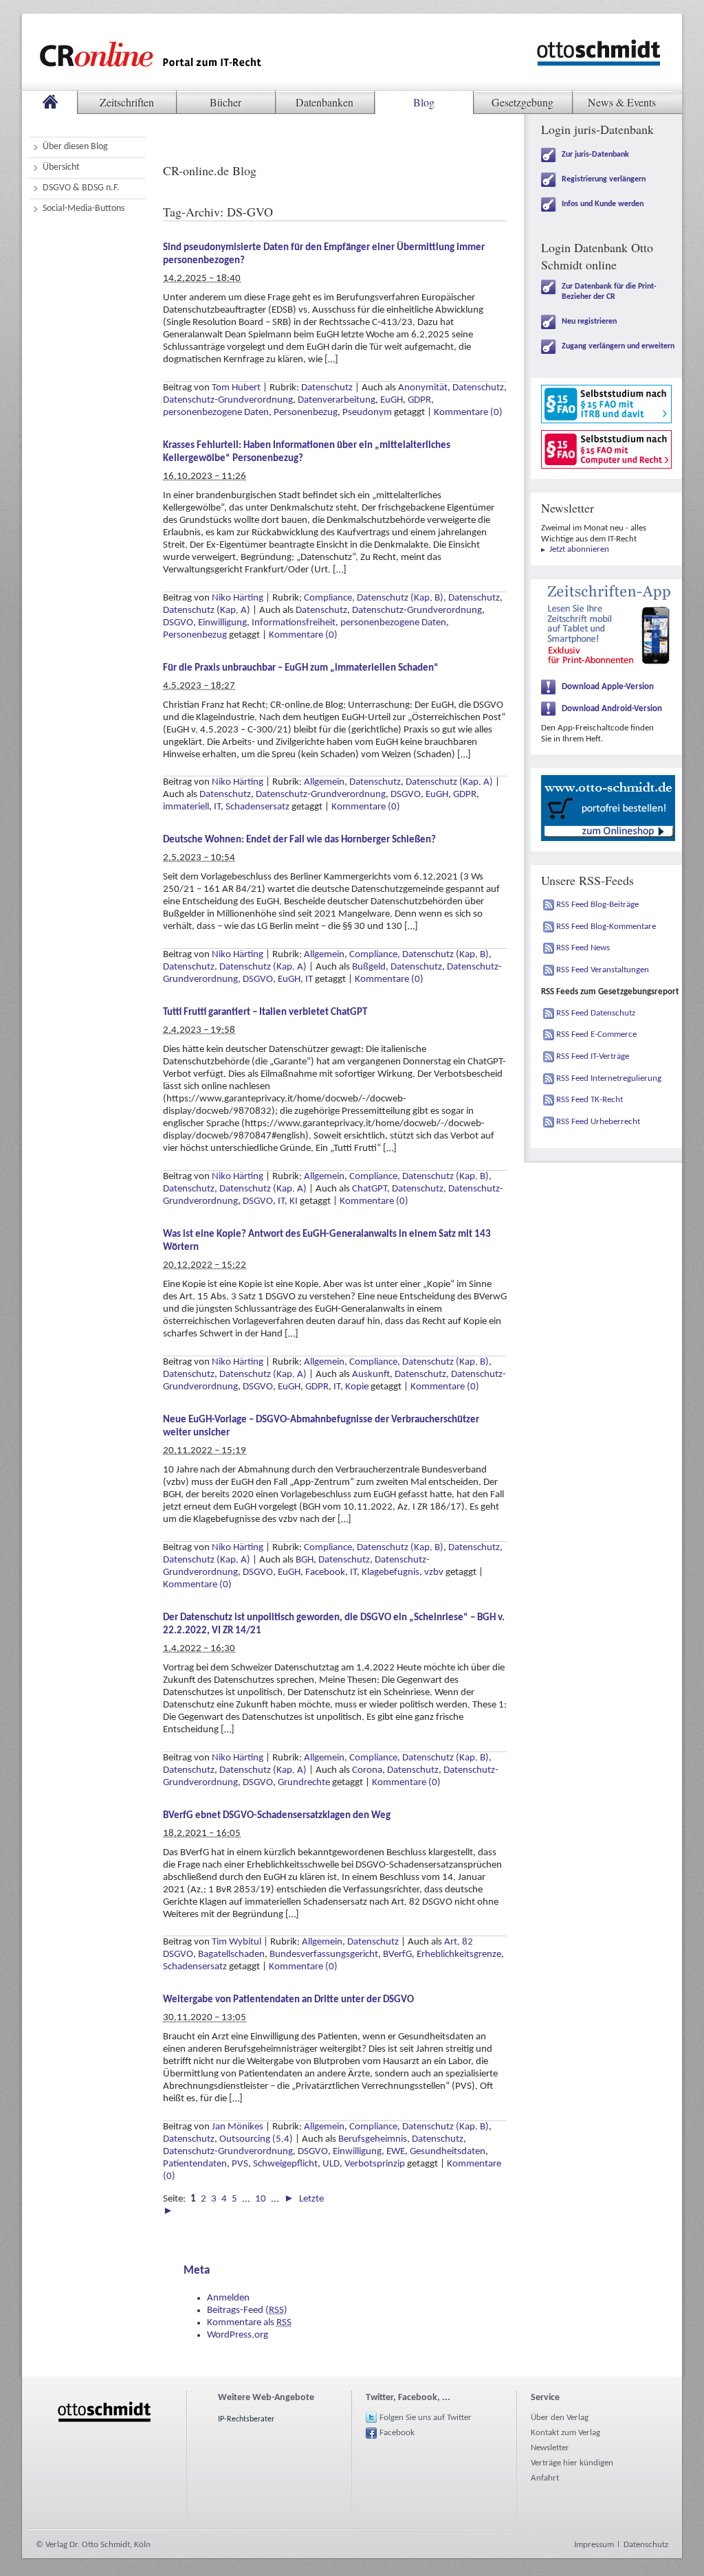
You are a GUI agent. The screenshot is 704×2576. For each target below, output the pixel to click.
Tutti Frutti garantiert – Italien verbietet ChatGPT (265, 1012)
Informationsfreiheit (294, 623)
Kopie (357, 1387)
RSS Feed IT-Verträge (593, 1056)
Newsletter (550, 2448)
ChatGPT (370, 1189)
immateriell (186, 807)
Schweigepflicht (285, 2164)
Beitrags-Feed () (247, 2310)
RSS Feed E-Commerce (596, 1034)
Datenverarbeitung (337, 400)
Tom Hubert (236, 388)
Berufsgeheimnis (373, 2139)
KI (294, 1201)
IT (217, 807)
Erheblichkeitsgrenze (459, 1955)
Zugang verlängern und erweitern (618, 346)
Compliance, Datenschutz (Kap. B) (374, 598)
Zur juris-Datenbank (595, 155)
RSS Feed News (583, 948)
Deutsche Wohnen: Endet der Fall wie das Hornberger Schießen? (299, 840)
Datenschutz (327, 388)
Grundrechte (304, 1783)
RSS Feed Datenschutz (596, 1013)
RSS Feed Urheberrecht (598, 1122)
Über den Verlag (560, 2418)
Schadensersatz (257, 807)
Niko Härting (238, 598)
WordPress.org (238, 2335)
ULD (331, 2164)
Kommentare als (249, 2323)
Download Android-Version (612, 709)
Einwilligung (222, 623)
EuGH (392, 400)
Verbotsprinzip (375, 2164)
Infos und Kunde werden (603, 204)
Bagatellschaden (231, 1955)
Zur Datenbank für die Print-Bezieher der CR (609, 292)
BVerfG (397, 1955)
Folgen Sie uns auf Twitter (426, 2418)
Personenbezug (306, 413)
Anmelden (228, 2298)
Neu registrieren (589, 322)
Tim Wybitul (236, 1942)
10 (261, 2199)
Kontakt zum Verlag (565, 2433)
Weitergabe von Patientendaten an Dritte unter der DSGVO (288, 2000)
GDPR (419, 400)
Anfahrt (545, 2478)
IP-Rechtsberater (246, 2419)
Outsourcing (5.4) (256, 2139)
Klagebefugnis (390, 1572)
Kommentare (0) (468, 413)
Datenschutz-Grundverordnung (228, 400)
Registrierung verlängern (604, 179)
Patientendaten (195, 2164)
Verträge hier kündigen (572, 2463)
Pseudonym (367, 413)
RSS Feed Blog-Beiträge (597, 905)
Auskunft (371, 1375)
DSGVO (178, 623)
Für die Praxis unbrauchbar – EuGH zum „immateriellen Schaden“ (301, 668)
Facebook (325, 1572)
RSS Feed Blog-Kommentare (606, 927)
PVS (240, 2164)
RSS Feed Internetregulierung (609, 1078)
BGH (305, 1560)
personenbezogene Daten (216, 413)
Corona (367, 1770)
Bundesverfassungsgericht (324, 1955)
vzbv (434, 1572)
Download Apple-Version (608, 687)
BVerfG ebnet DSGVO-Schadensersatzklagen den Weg (277, 1816)
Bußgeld (369, 967)
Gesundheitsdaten (448, 2152)
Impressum (594, 2545)
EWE (396, 2152)
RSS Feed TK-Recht (590, 1100)
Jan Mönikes (238, 2127)
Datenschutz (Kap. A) (207, 611)
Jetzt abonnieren (579, 549)
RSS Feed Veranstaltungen (603, 970)
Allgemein (324, 782)
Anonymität (423, 388)
